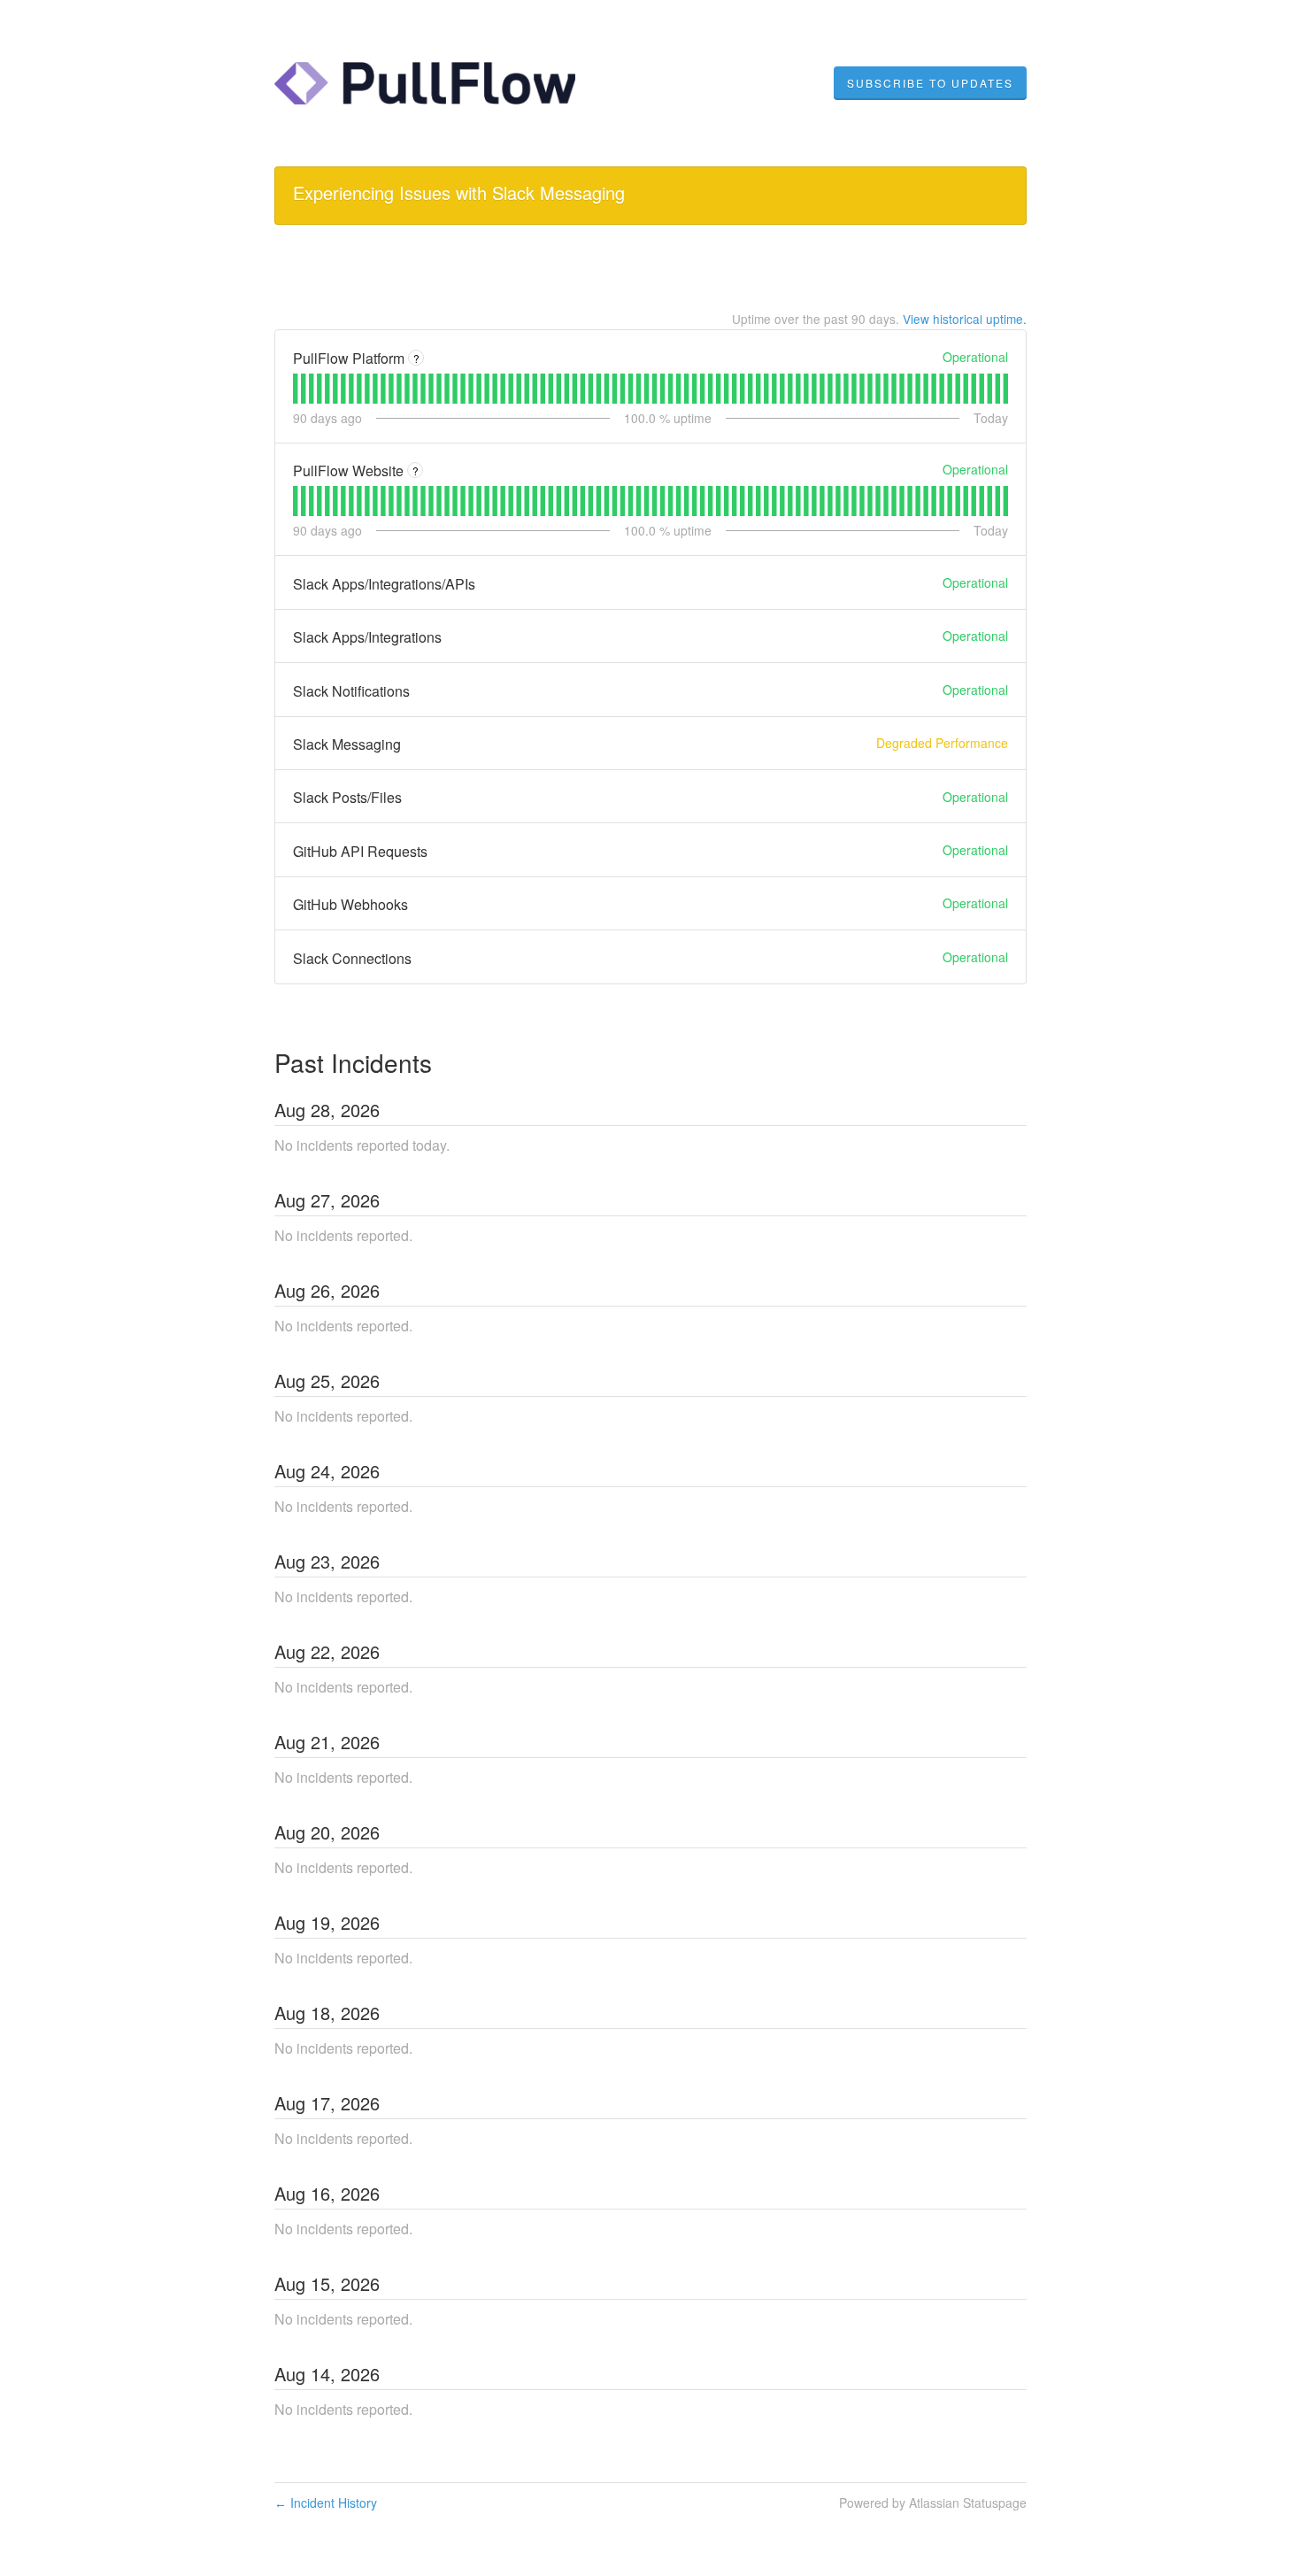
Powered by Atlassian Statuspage (933, 2503)
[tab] (295, 389)
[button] (930, 83)
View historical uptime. (965, 319)
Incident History (326, 2503)
